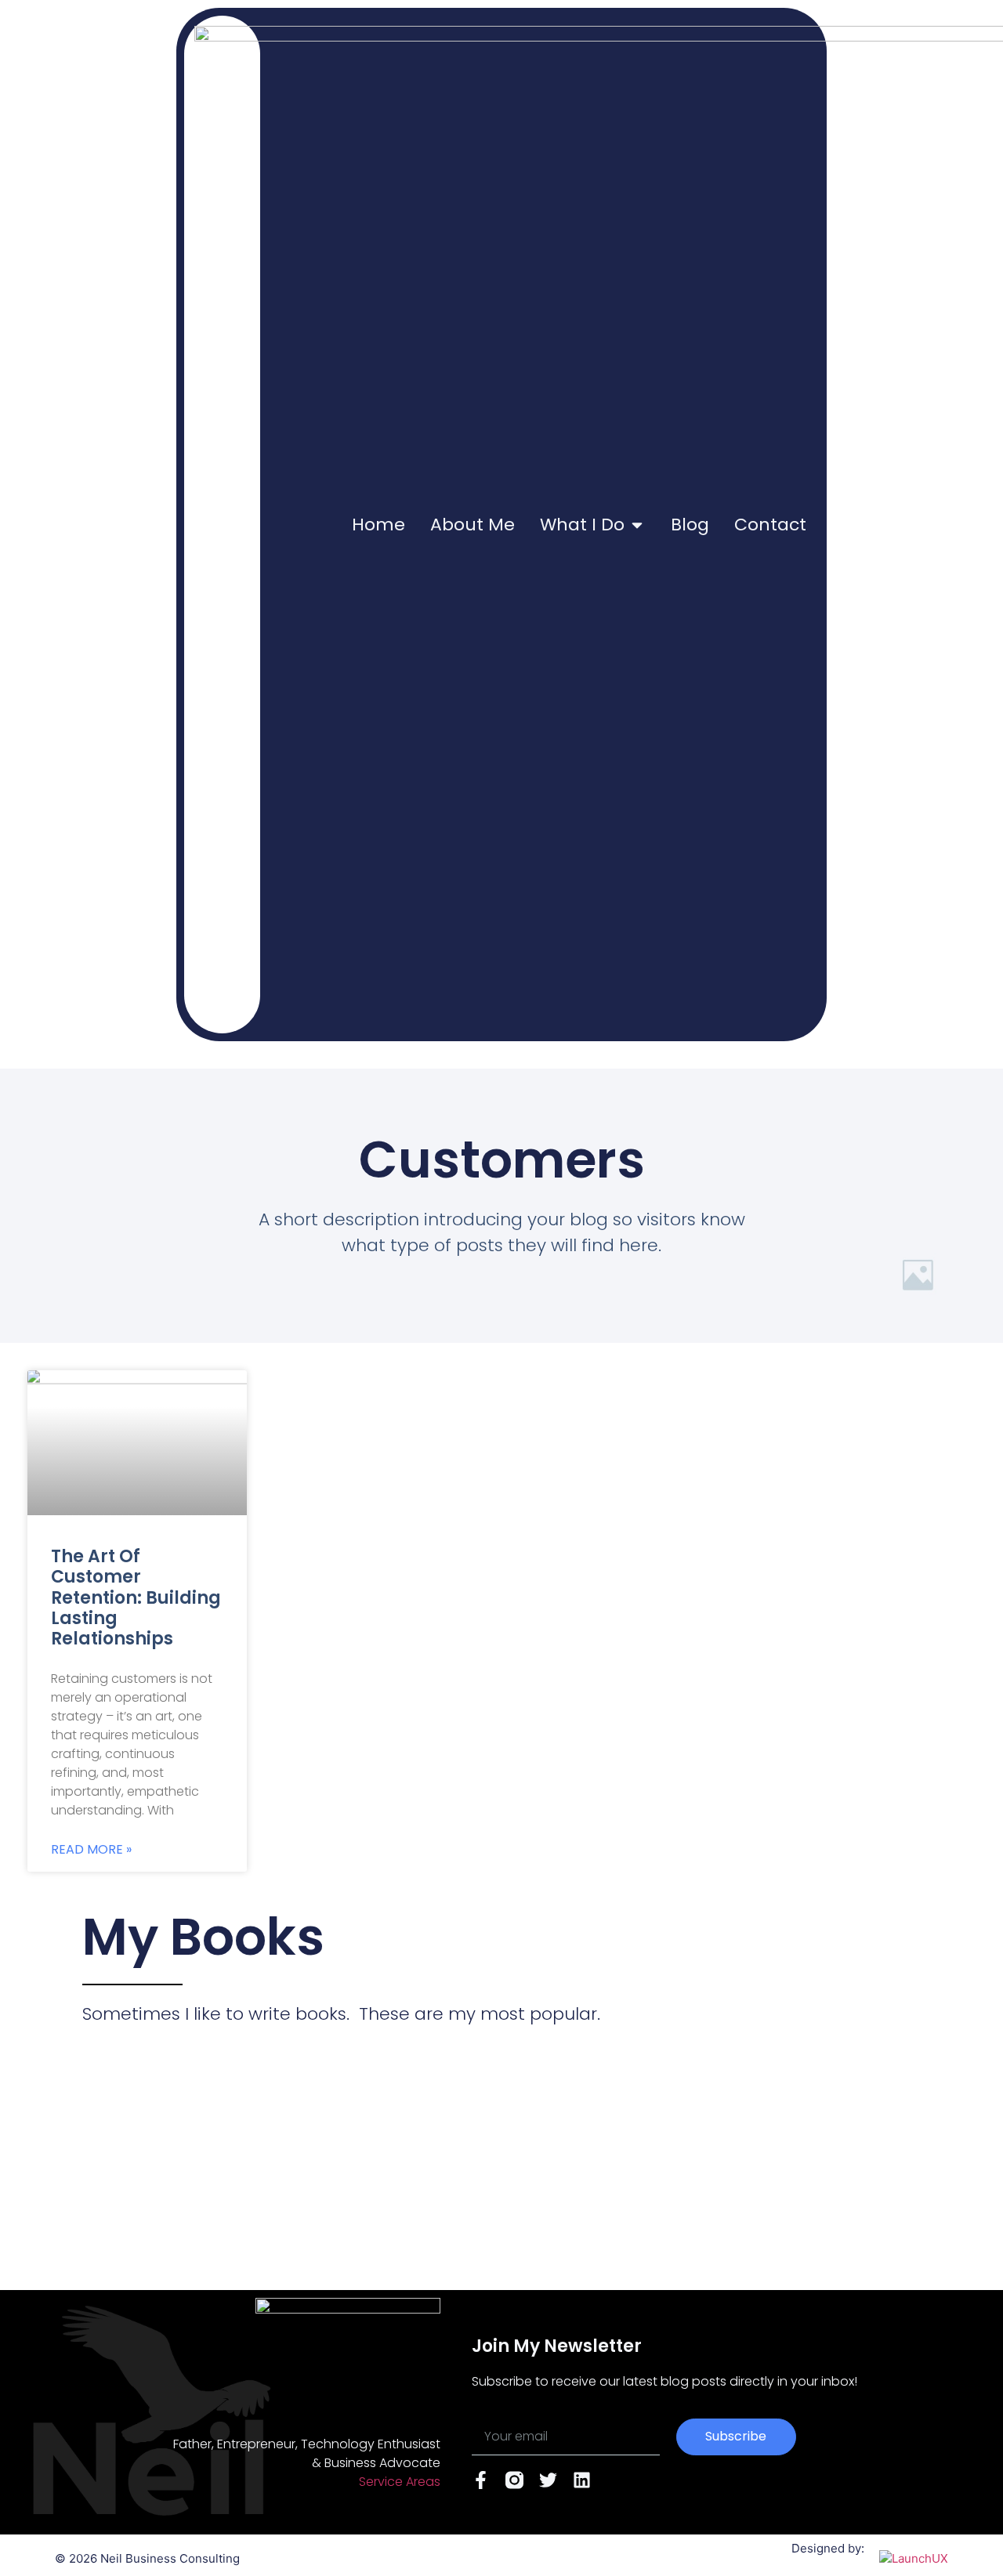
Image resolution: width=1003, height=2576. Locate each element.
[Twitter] (548, 2480)
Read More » (91, 1850)
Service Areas (400, 2482)
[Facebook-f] (481, 2480)
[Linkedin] (582, 2480)
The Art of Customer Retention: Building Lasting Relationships (136, 1598)
